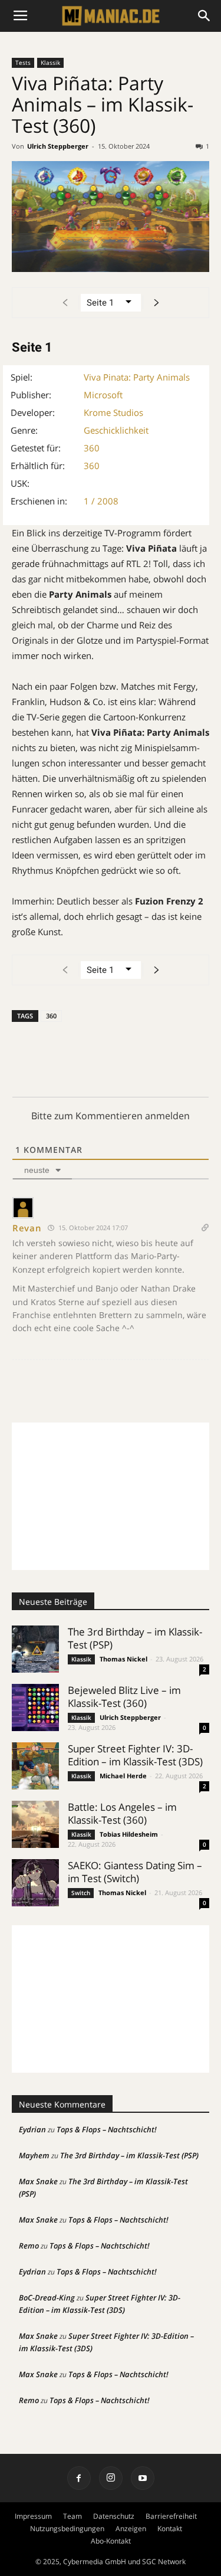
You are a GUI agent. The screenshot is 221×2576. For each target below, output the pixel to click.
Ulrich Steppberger (58, 146)
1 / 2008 (101, 501)
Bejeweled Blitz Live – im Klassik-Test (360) (124, 1697)
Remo (29, 2246)
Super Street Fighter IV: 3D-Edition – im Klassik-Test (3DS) (135, 1755)
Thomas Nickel (123, 1659)
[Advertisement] (111, 1496)
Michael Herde (123, 1776)
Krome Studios (113, 412)
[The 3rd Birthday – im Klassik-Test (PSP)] (35, 1649)
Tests (23, 63)
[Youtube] (143, 2478)
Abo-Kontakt (111, 2541)
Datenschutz (114, 2516)
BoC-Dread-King (47, 2298)
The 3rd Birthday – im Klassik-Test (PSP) (135, 1638)
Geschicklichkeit (116, 430)
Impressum (33, 2516)
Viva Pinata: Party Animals (137, 377)
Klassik (50, 63)
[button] (204, 16)
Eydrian (32, 2129)
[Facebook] (79, 2478)
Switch (81, 1893)
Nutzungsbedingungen (67, 2529)
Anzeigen (131, 2529)
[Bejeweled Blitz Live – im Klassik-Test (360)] (35, 1707)
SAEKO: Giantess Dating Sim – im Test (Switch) (135, 1872)
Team (72, 2516)
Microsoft (103, 395)
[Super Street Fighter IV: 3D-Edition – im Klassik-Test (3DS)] (35, 1766)
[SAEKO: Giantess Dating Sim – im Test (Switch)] (35, 1883)
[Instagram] (111, 2478)
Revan (27, 1228)
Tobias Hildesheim (129, 1834)
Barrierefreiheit (171, 2516)
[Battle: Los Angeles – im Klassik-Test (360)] (35, 1824)
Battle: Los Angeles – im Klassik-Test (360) (122, 1813)
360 (92, 448)
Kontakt (170, 2529)
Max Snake (38, 2181)
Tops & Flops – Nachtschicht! (107, 2129)
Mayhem (34, 2155)
